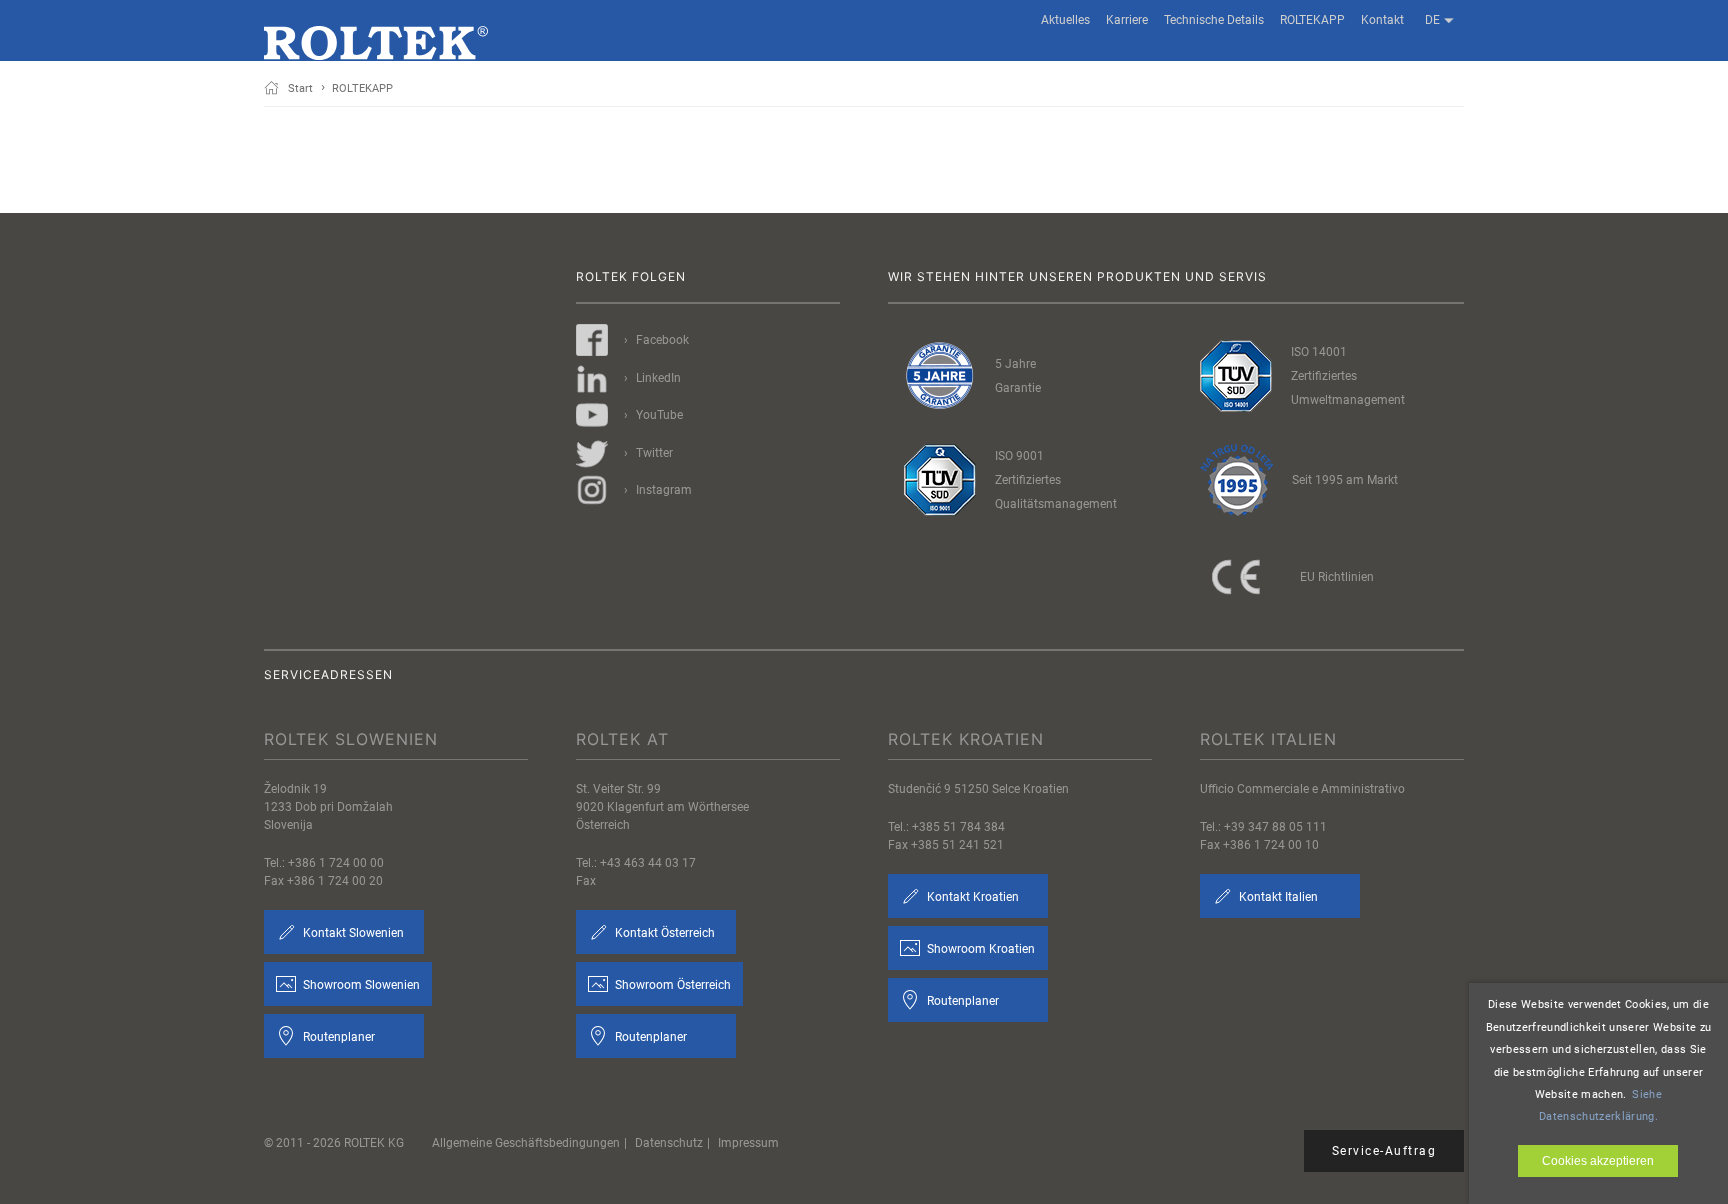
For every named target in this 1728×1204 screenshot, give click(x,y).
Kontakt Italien (1277, 897)
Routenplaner (337, 1037)
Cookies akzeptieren (1598, 1161)
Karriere (1127, 20)
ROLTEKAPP (1312, 20)
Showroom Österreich (671, 985)
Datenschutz (669, 1143)
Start (300, 88)
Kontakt (1382, 20)
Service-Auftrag (1384, 1151)
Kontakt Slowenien (352, 933)
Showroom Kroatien (979, 949)
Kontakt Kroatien (971, 897)
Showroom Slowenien (360, 985)
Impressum (748, 1143)
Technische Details (1214, 20)
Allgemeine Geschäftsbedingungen (526, 1143)
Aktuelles (1065, 20)
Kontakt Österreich (663, 933)
